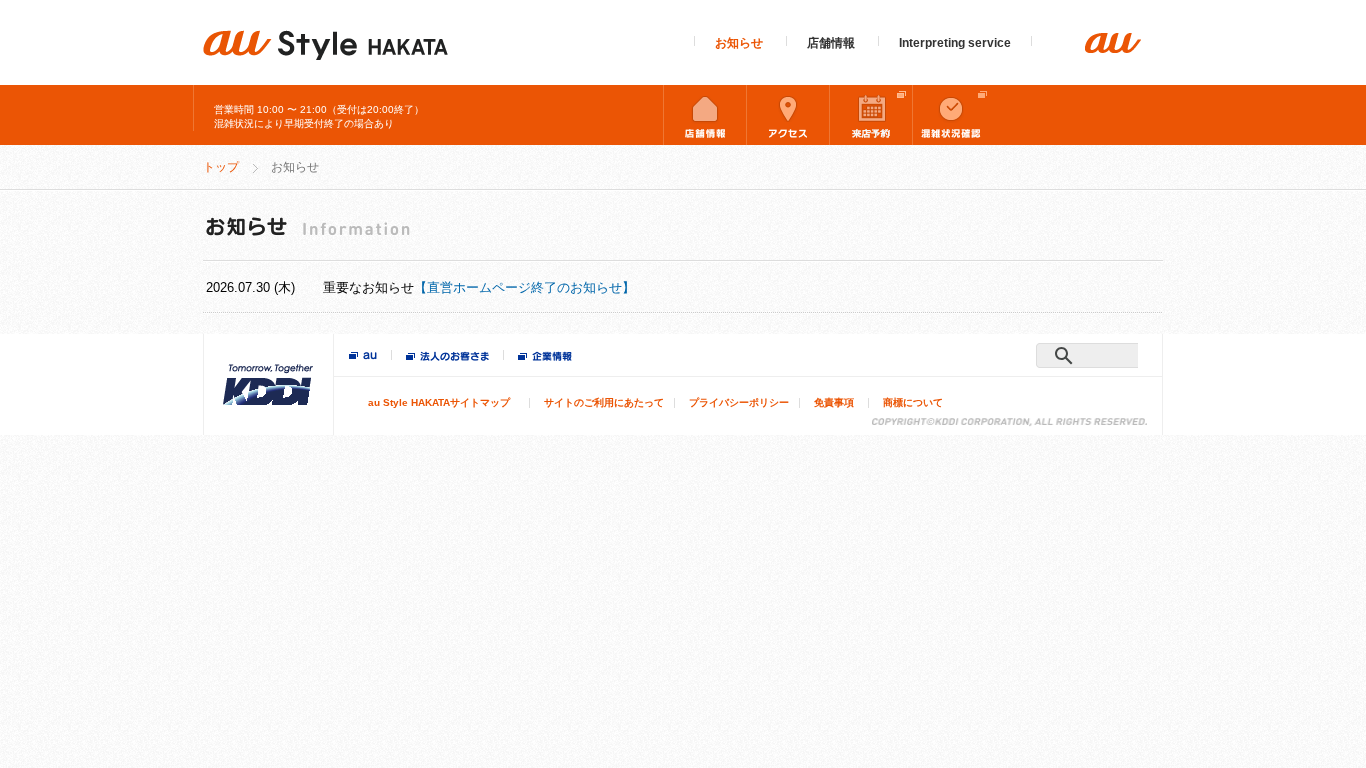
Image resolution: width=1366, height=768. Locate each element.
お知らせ (739, 43)
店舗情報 (831, 43)
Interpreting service (955, 43)
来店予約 (871, 115)
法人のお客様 (447, 358)
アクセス (788, 115)
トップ (221, 167)
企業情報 (545, 358)
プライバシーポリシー (739, 402)
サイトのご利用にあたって (604, 402)
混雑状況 (954, 115)
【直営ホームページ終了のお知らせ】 (524, 287)
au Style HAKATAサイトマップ (439, 402)
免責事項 (834, 402)
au (363, 356)
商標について (913, 402)
